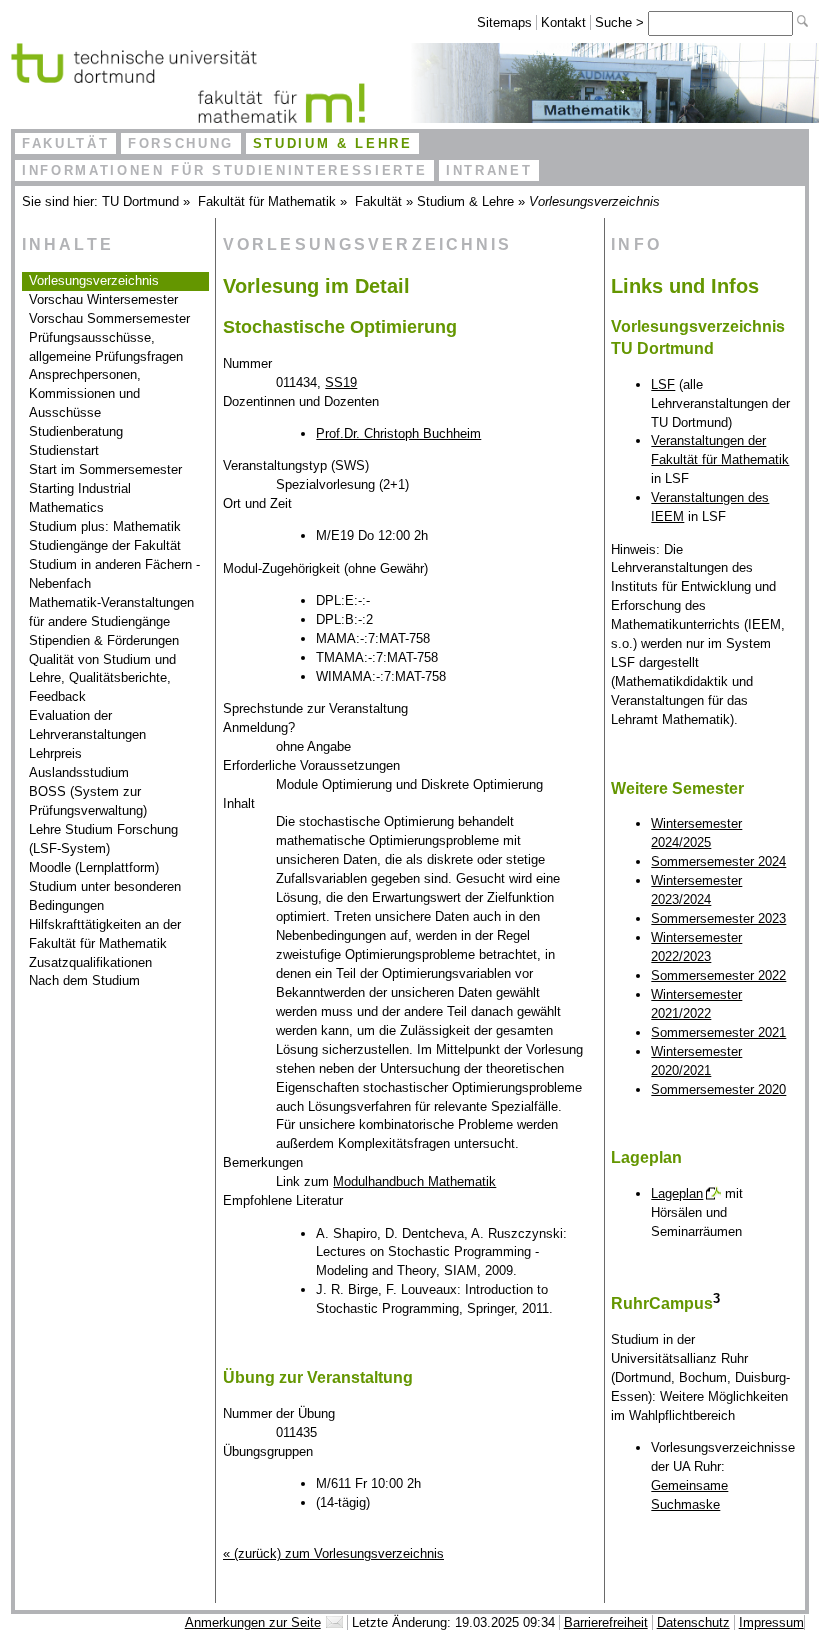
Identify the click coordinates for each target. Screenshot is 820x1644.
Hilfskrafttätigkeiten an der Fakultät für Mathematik (105, 934)
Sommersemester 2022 (718, 975)
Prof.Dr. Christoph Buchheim (398, 433)
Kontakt (563, 22)
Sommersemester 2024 (718, 861)
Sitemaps (504, 22)
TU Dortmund (140, 201)
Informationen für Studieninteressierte (224, 170)
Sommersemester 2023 (718, 918)
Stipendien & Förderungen (104, 640)
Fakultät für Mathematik (267, 201)
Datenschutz (693, 1622)
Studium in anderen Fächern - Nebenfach (114, 574)
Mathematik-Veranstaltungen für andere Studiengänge (111, 612)
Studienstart (64, 450)
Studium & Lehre (333, 143)
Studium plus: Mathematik (105, 526)
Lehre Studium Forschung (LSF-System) (103, 839)
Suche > (621, 22)
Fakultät (65, 143)
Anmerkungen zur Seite (253, 1622)
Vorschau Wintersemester (103, 299)
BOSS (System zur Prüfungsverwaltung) (88, 801)
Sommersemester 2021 (718, 1032)
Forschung (181, 143)
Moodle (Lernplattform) (94, 867)
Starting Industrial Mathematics (80, 498)
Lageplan (677, 1193)
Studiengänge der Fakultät (105, 545)
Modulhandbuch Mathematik (414, 1181)
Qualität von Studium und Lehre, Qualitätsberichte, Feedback (102, 678)
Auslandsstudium (79, 772)
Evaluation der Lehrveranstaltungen (87, 725)
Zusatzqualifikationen (90, 962)
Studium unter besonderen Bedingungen (105, 896)
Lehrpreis (55, 753)
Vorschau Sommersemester (109, 318)
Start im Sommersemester (105, 469)
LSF (663, 384)
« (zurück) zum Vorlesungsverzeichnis (333, 1553)
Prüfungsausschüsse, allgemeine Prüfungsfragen (106, 347)
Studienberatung (76, 431)
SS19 (341, 382)
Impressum (771, 1622)
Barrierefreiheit (606, 1622)
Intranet (489, 170)
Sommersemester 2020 (718, 1089)
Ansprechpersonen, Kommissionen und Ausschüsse (85, 393)
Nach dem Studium (84, 980)
